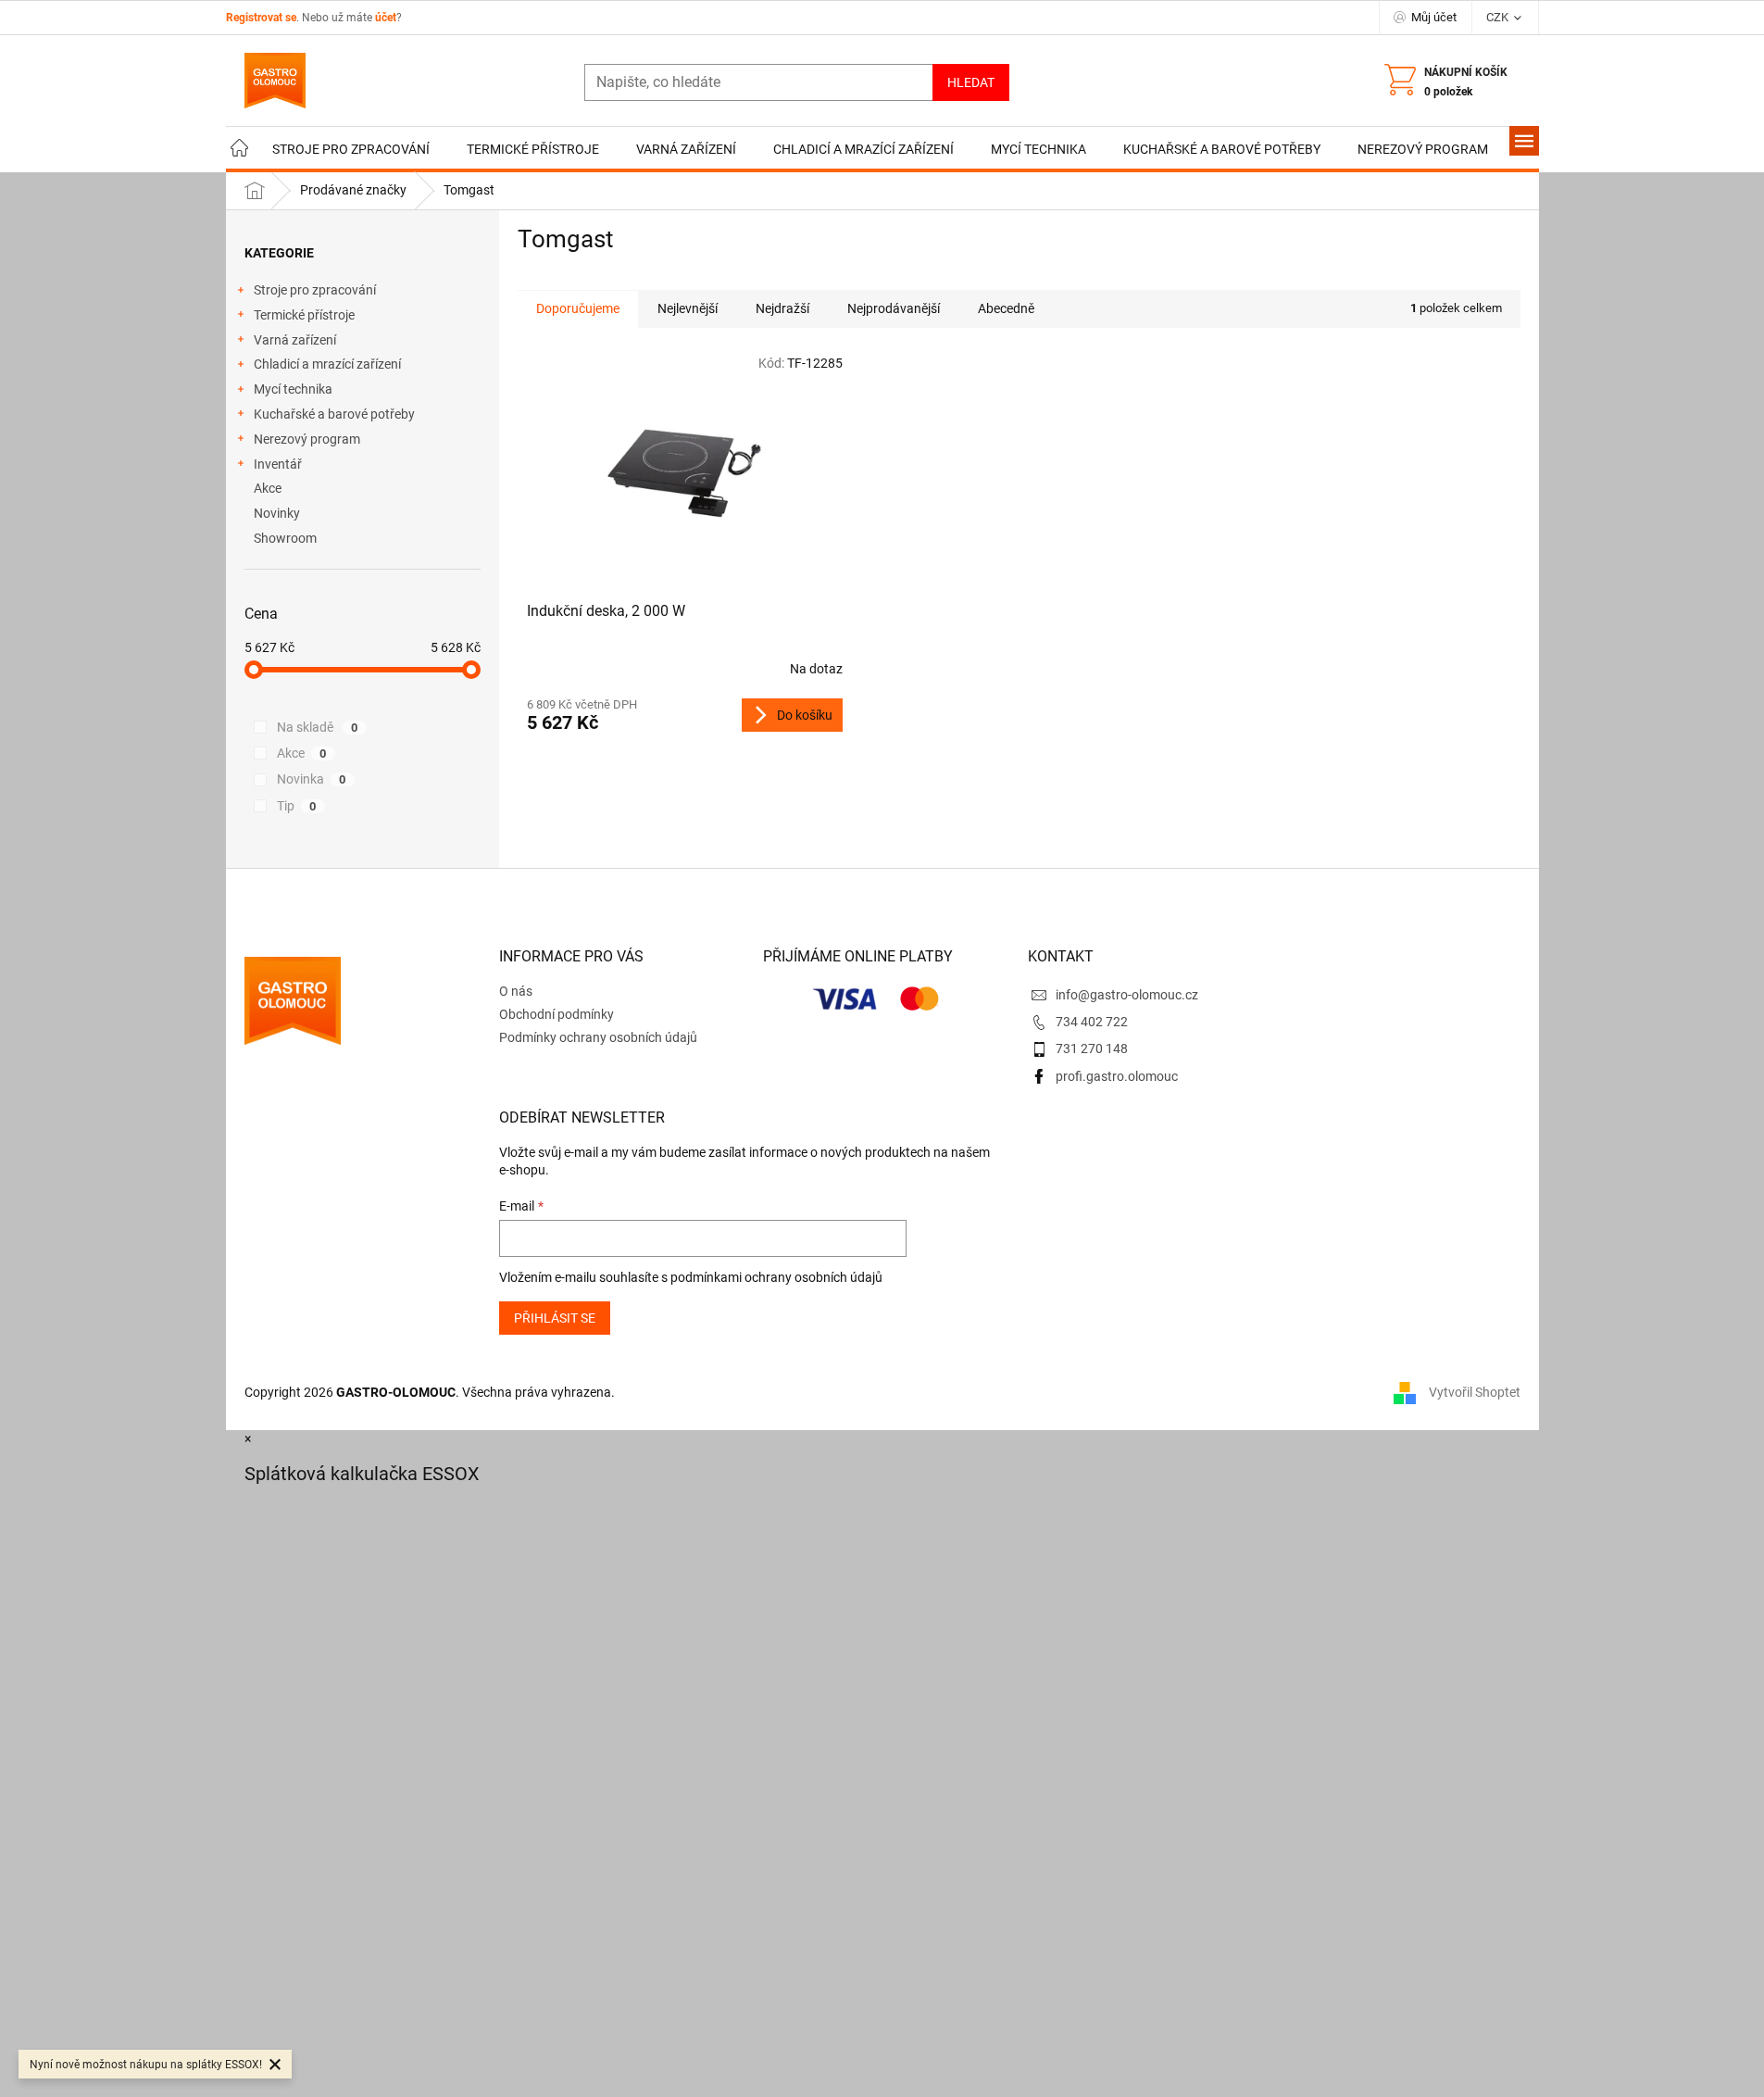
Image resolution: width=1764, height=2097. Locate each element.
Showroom (285, 538)
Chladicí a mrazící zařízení (327, 364)
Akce (268, 488)
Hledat (971, 82)
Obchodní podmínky (557, 1014)
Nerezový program (307, 439)
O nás (516, 991)
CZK (1499, 17)
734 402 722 (1092, 1022)
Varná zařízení (295, 340)
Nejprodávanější (894, 308)
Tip (297, 806)
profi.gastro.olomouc (1117, 1076)
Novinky (277, 513)
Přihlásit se (555, 1318)
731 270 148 (1092, 1048)
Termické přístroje (304, 315)
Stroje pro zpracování (315, 290)
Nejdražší (782, 308)
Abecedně (1006, 308)
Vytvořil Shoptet (1475, 1391)
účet (386, 18)
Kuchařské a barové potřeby (334, 414)
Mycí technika (293, 389)
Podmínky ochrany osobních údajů (598, 1037)
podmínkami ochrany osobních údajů (776, 1277)
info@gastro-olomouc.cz (1127, 995)
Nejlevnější (688, 308)
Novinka (312, 779)
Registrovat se (261, 18)
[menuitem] (240, 150)
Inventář (278, 464)
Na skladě (318, 727)
